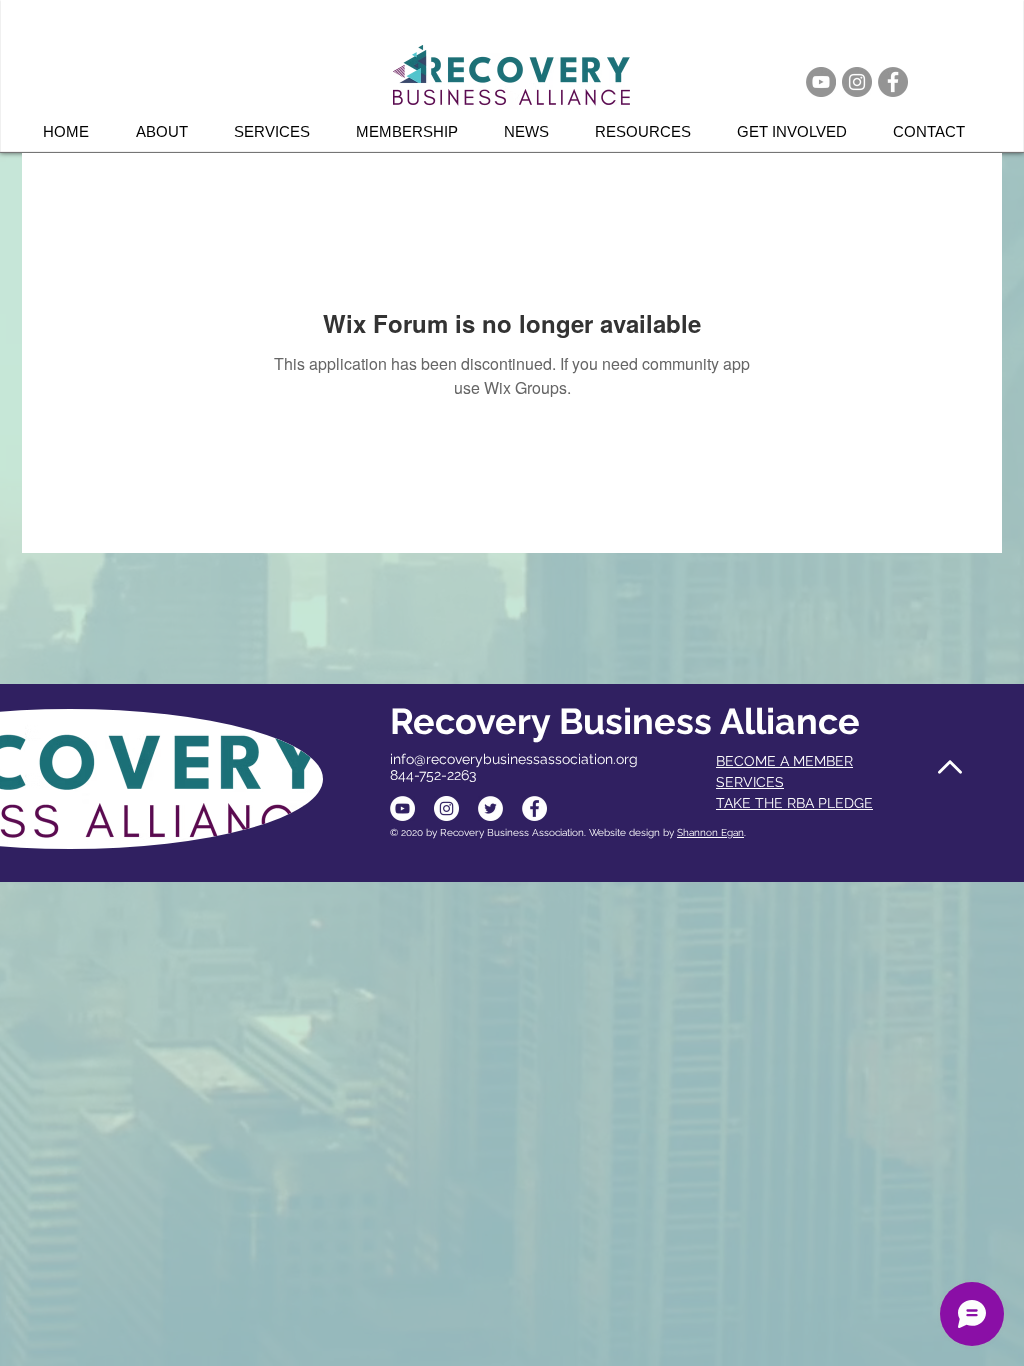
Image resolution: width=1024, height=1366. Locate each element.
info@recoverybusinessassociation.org (514, 759)
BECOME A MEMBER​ (784, 761)
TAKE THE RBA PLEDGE (794, 803)
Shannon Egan (710, 832)
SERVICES (750, 782)
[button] (280, 131)
